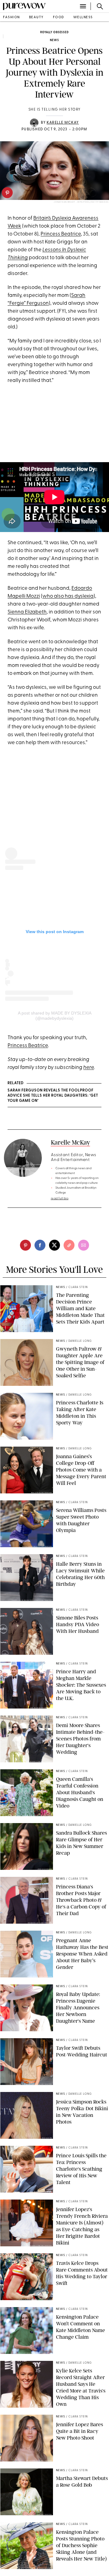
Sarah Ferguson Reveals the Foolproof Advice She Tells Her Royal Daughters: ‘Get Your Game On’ (53, 1096)
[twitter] (54, 1245)
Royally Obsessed (54, 32)
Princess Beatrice (61, 234)
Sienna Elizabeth (27, 612)
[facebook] (40, 1245)
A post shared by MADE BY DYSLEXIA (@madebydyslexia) (55, 1016)
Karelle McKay (63, 123)
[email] (84, 1245)
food (59, 17)
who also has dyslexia (68, 596)
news (54, 40)
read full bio (60, 1199)
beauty (36, 17)
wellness (83, 17)
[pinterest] (7, 193)
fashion (12, 17)
